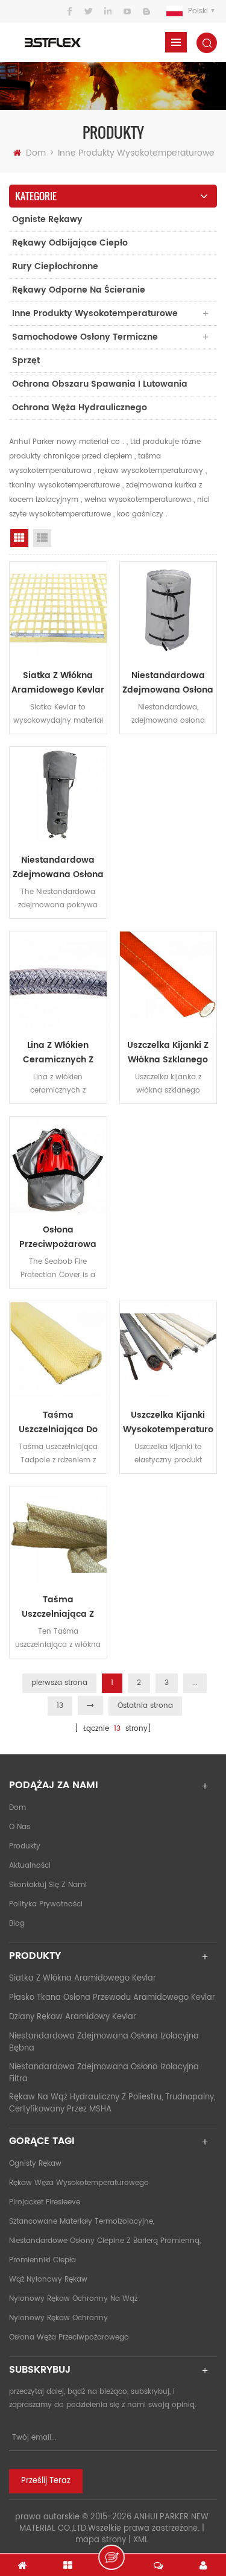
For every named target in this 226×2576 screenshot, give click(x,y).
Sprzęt (26, 360)
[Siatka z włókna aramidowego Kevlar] (58, 610)
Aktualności (30, 1866)
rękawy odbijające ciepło (70, 243)
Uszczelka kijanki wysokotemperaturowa (168, 1423)
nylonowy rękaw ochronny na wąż (73, 2299)
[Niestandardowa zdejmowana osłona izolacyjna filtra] (58, 795)
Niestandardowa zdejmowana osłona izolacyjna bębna (168, 683)
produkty (25, 1846)
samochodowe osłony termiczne (85, 337)
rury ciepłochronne (55, 266)
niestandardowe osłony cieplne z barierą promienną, (105, 2241)
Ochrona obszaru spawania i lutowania (100, 384)
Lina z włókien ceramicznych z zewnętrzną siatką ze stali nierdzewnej (58, 1053)
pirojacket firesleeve (45, 2202)
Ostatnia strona (145, 1706)
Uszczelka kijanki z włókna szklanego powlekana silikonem (168, 1053)
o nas (20, 1827)
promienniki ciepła (42, 2260)
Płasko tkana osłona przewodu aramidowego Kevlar (112, 1998)
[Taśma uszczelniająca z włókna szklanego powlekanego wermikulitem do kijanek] (58, 1535)
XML (141, 2540)
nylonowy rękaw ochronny (58, 2318)
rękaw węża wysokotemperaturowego (79, 2183)
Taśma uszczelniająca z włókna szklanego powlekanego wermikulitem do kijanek (58, 1607)
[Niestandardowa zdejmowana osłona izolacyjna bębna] (168, 610)
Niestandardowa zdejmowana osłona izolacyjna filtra (58, 868)
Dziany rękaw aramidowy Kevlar (73, 2017)
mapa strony (101, 2540)
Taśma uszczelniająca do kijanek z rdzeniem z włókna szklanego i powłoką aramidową (58, 1423)
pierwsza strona (59, 1683)
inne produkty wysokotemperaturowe (136, 153)
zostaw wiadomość (111, 2557)
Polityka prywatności (46, 1904)
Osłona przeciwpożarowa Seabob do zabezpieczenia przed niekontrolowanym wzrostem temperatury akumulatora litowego (58, 1237)
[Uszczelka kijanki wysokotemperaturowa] (168, 1350)
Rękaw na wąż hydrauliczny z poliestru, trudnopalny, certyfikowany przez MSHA (112, 2103)
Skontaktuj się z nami (48, 1885)
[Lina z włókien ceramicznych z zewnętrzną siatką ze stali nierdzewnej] (58, 980)
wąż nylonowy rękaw (48, 2279)
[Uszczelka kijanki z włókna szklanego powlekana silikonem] (168, 980)
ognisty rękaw (35, 2164)
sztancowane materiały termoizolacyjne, (82, 2222)
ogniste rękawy (47, 219)
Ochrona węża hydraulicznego (80, 408)
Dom (36, 153)
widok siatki (19, 538)
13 (60, 1706)
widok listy (42, 538)
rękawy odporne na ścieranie (79, 290)
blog (17, 1924)
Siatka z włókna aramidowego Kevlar (58, 683)
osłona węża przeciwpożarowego (69, 2337)
